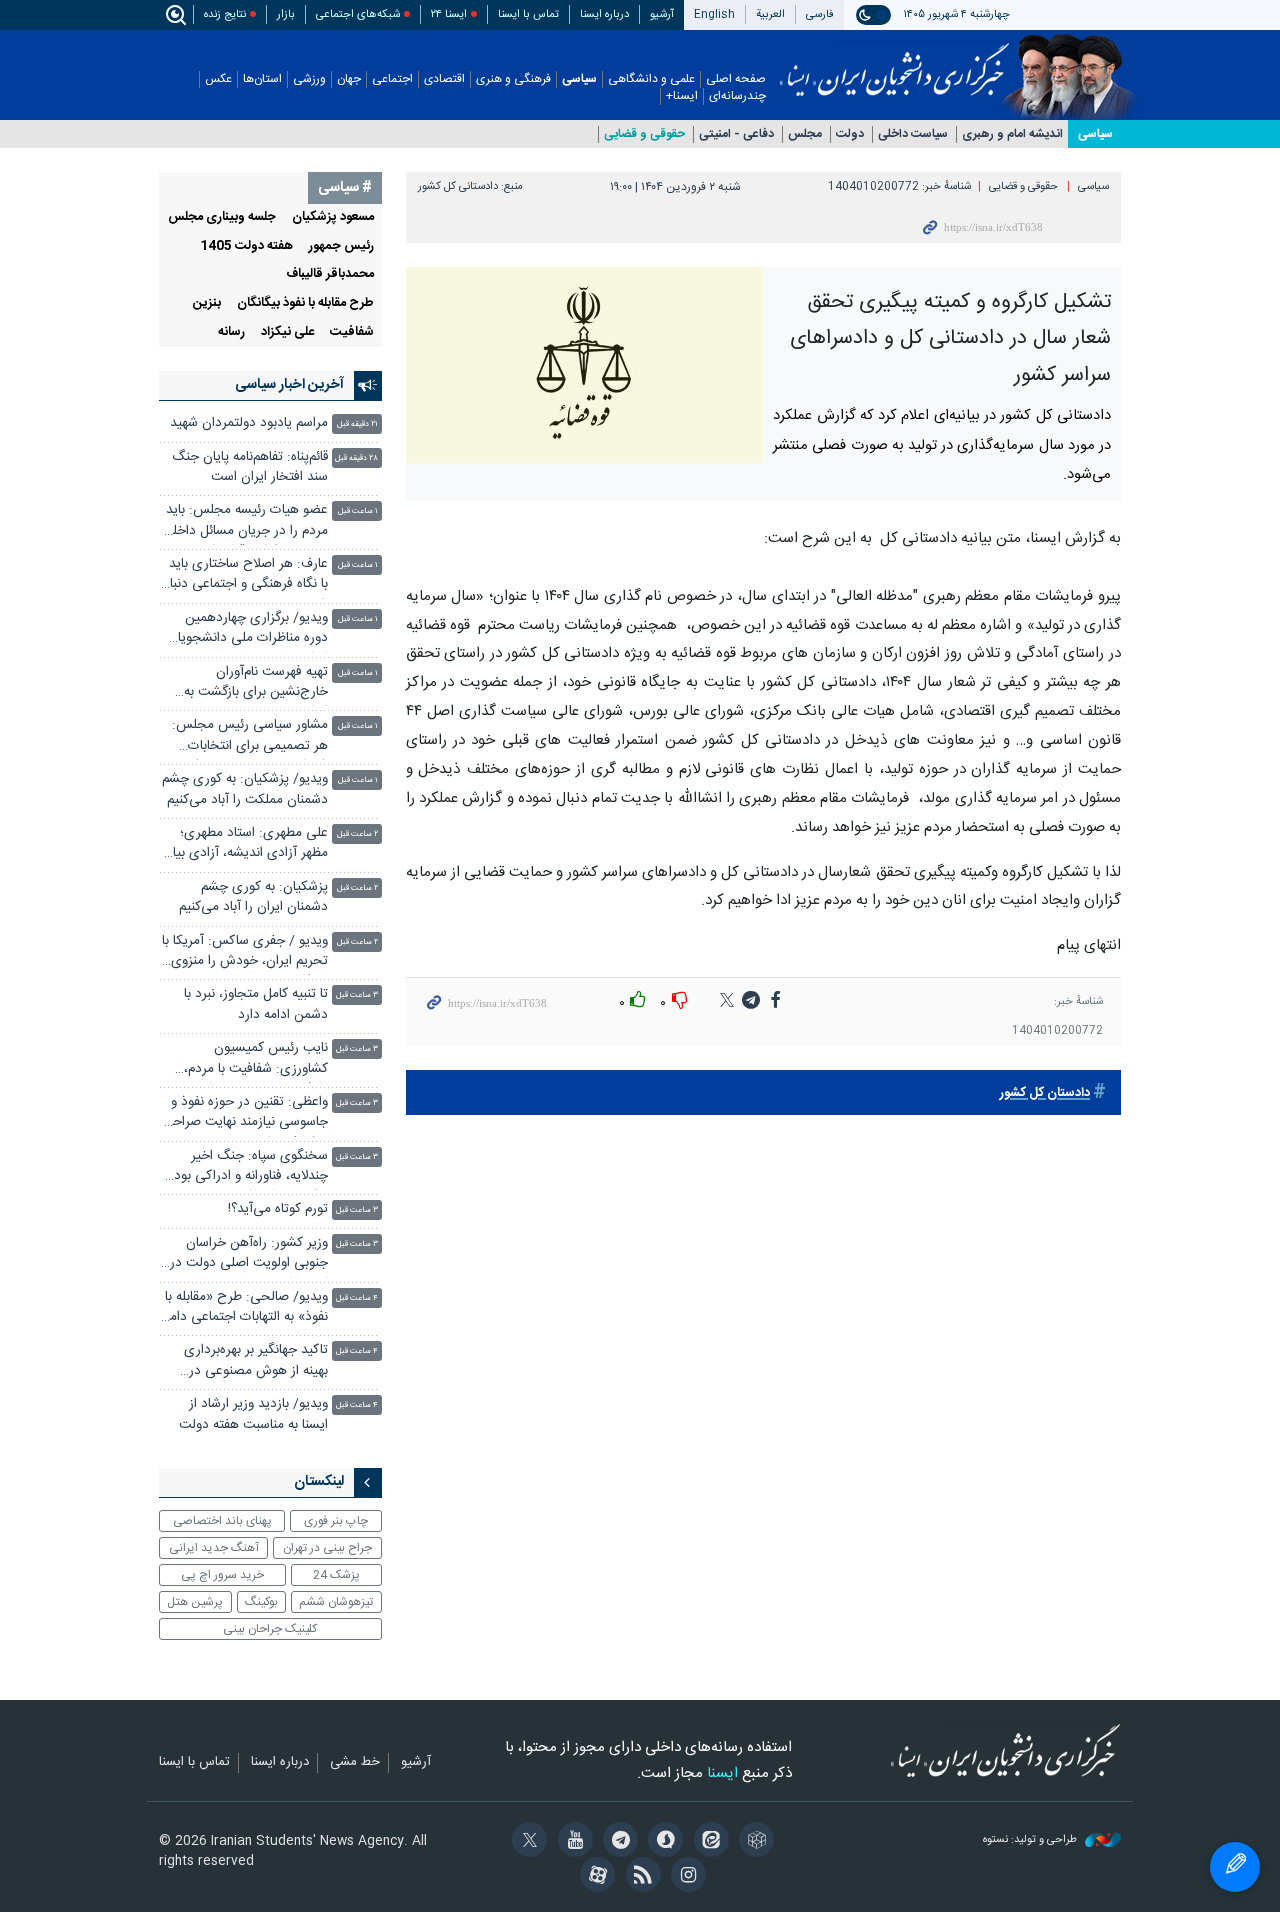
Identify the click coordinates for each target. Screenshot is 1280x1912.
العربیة (770, 14)
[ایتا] (707, 1842)
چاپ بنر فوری (336, 1521)
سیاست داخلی (913, 134)
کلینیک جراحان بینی (270, 1629)
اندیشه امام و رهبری (1012, 134)
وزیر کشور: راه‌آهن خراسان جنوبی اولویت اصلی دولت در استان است (249, 1255)
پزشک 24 (336, 1575)
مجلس (805, 134)
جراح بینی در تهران (327, 1548)
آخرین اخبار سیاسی (289, 385)
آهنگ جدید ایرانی (214, 1548)
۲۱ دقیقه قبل (357, 424)
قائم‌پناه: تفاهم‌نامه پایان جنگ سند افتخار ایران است (250, 467)
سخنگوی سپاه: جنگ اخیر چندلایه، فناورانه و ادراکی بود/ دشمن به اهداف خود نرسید (248, 1168)
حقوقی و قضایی (644, 134)
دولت (850, 134)
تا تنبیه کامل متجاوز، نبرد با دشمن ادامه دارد (256, 1004)
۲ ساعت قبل (357, 834)
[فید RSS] (639, 1877)
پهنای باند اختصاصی (222, 1521)
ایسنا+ (682, 96)
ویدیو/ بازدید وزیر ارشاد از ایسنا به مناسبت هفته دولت (253, 1414)
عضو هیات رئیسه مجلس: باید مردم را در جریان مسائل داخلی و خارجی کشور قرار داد (245, 522)
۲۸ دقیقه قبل (356, 458)
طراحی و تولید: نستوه (1031, 1840)
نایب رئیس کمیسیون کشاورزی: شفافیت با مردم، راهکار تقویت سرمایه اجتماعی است (248, 1060)
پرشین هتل (195, 1602)
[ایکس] (526, 1842)
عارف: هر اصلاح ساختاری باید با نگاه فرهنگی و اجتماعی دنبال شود (244, 576)
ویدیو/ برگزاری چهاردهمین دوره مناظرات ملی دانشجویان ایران (248, 630)
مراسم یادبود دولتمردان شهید (249, 423)
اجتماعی (392, 79)
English (714, 14)
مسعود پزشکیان (333, 217)
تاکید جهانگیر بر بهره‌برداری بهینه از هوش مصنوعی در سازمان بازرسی (256, 1362)
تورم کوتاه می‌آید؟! (278, 1209)
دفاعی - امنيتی (736, 134)
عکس (218, 79)
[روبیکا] (753, 1842)
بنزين (207, 303)
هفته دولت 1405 (246, 246)
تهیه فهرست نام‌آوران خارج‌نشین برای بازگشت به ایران (256, 684)
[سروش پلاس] (662, 1842)
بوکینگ (261, 1602)
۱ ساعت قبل (358, 511)
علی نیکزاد (287, 332)
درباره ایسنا (604, 14)
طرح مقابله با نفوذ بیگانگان (305, 303)
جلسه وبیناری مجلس (222, 217)
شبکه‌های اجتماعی (358, 14)
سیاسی (579, 79)
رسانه (231, 332)
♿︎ (1235, 1867)
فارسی (820, 14)
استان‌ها (262, 79)
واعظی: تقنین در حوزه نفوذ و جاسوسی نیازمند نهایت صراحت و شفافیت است (244, 1114)
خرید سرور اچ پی (222, 1575)
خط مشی (355, 1763)
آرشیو (662, 14)
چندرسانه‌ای (737, 96)
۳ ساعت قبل (357, 995)
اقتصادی (444, 79)
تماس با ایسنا (528, 14)
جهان (349, 79)
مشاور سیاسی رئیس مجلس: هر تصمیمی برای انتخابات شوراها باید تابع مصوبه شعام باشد (250, 737)
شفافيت (352, 332)
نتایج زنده (225, 14)
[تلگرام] (617, 1842)
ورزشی (309, 79)
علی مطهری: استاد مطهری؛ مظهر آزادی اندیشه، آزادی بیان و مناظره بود (245, 845)
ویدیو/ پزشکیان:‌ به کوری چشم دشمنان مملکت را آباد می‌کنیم (245, 789)
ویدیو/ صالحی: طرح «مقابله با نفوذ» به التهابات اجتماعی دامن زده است (244, 1309)
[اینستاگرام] (685, 1877)
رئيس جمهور (341, 246)
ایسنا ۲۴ (449, 14)
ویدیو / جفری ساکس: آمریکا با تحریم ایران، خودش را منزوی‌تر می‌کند (244, 953)
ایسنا (894, 63)
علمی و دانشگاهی (651, 79)
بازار (286, 14)
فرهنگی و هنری (513, 79)
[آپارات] (594, 1877)
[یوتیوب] (571, 1842)
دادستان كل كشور (1045, 1093)
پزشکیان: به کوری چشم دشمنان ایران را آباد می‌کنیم (253, 897)
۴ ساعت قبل (357, 1298)
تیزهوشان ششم (336, 1602)
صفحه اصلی (736, 79)
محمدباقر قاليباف (330, 274)
